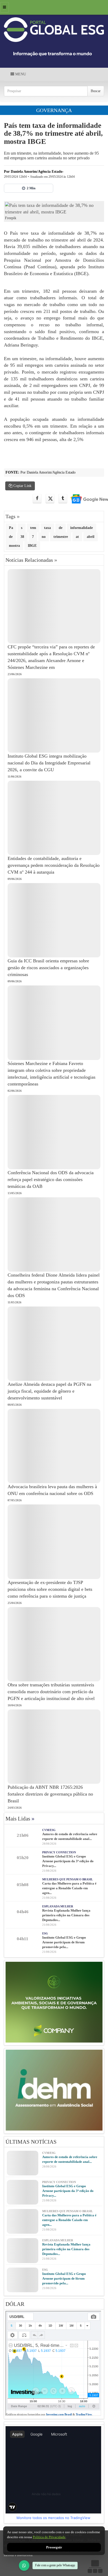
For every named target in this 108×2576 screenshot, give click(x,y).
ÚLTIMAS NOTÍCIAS (31, 2142)
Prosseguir (54, 2547)
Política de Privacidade (49, 2537)
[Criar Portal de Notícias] (95, 2566)
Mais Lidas (20, 1819)
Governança (54, 110)
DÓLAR (15, 2304)
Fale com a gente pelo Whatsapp (55, 2565)
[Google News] (86, 499)
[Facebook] (37, 499)
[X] (50, 499)
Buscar (96, 91)
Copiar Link (22, 486)
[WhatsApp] (24, 2565)
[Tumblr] (63, 499)
